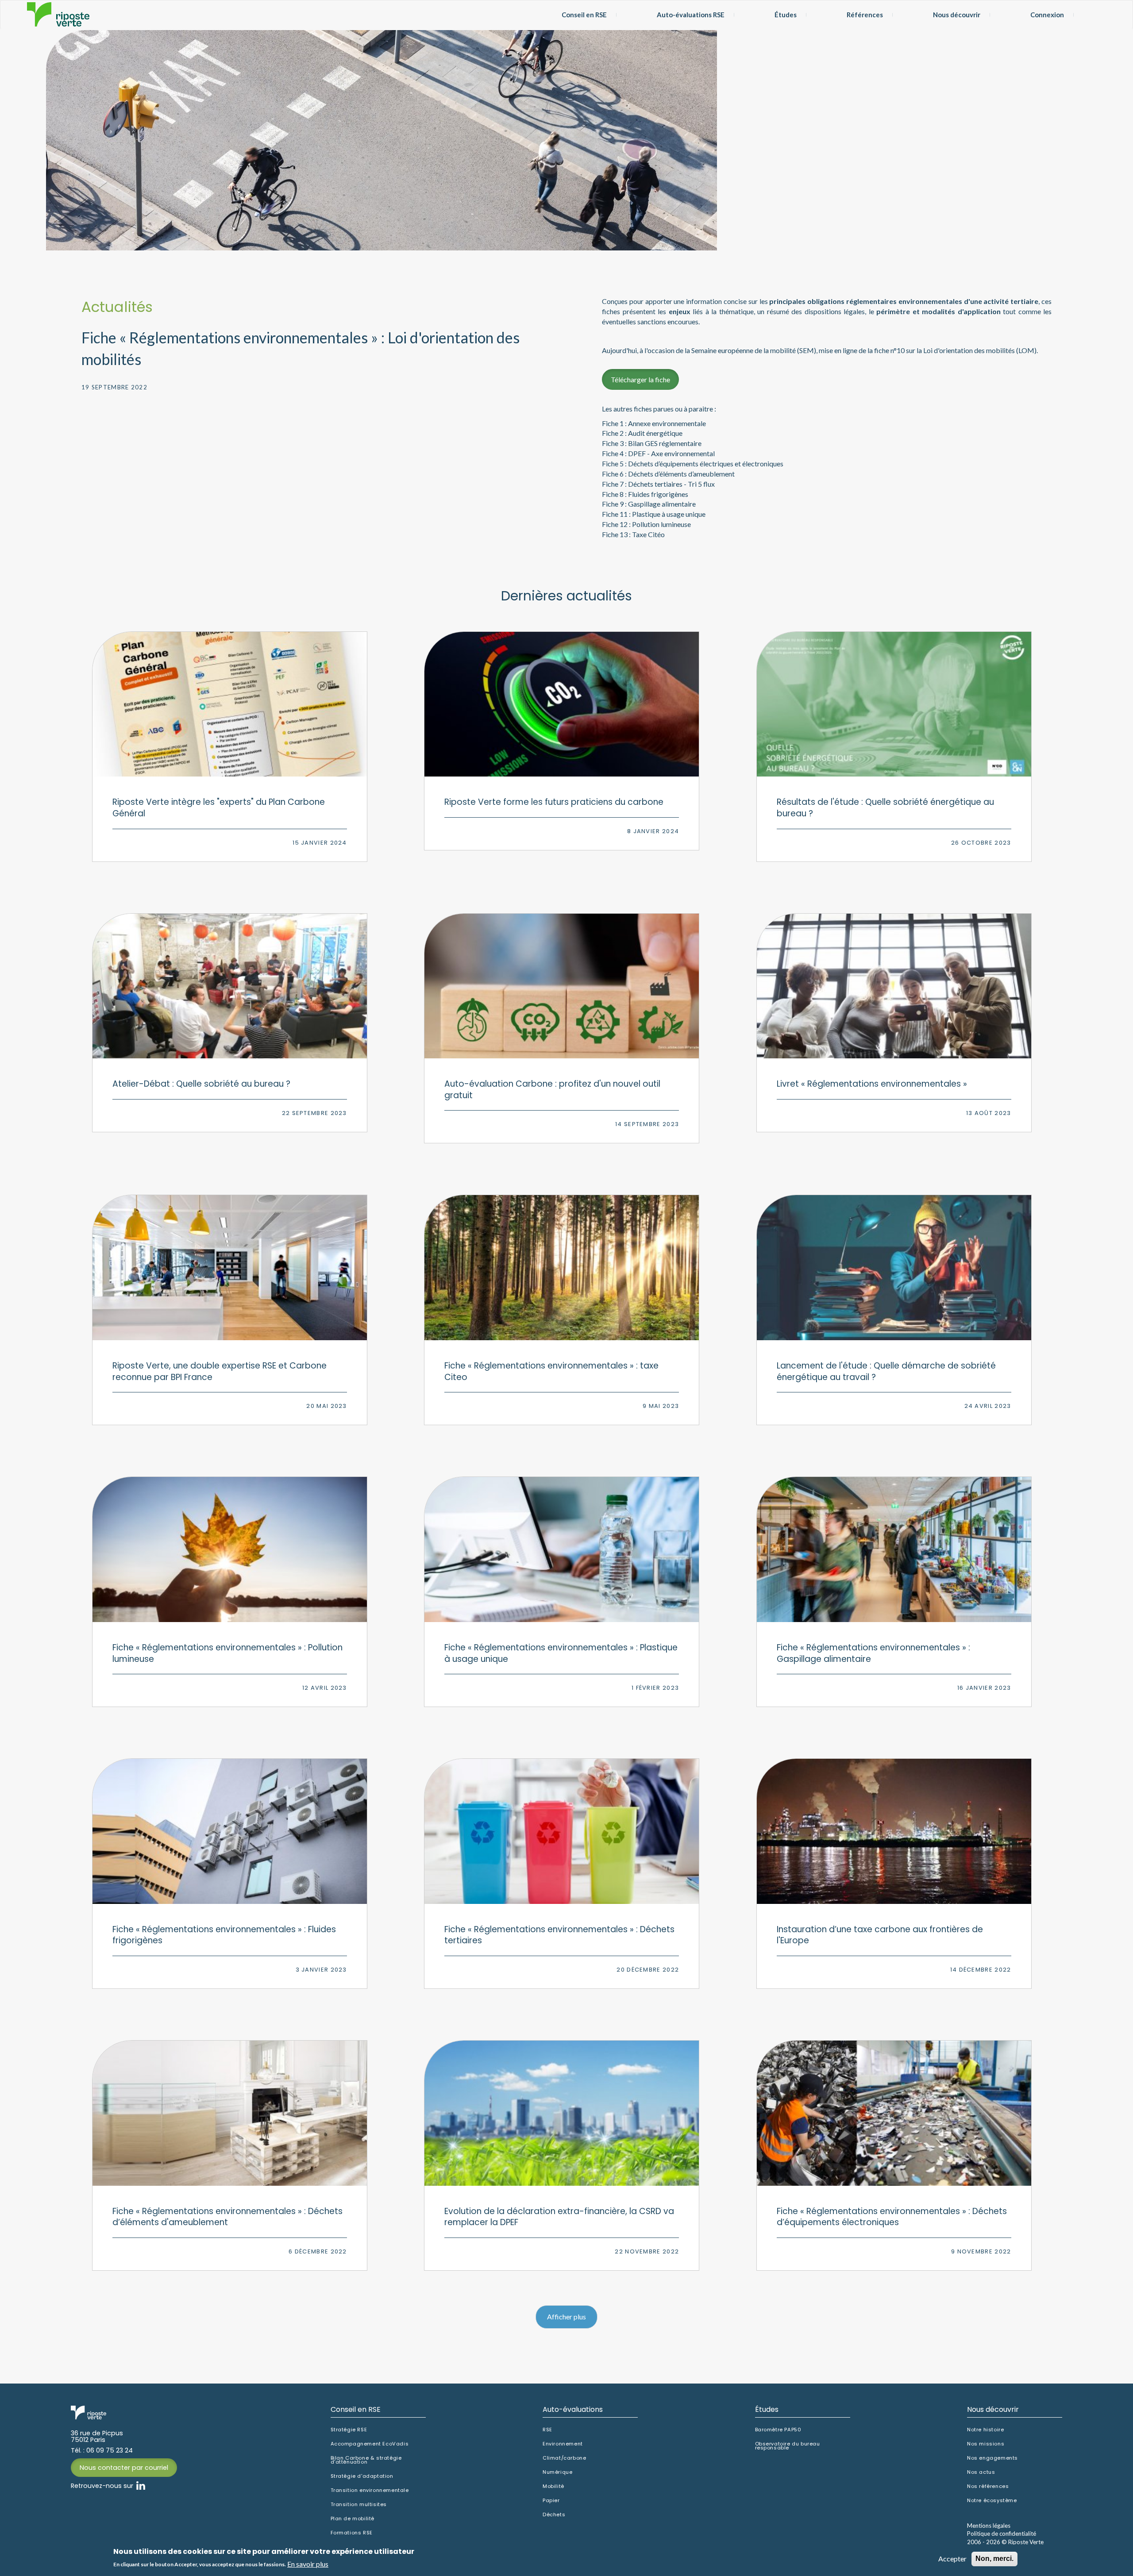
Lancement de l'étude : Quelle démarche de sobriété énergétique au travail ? (886, 1371)
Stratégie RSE (349, 2430)
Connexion (1047, 15)
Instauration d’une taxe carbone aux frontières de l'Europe (880, 1935)
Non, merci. (994, 2559)
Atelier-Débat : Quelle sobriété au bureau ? (201, 1084)
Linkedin (141, 2486)
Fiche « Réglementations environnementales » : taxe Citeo (551, 1371)
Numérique (557, 2472)
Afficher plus (566, 2316)
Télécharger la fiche (640, 379)
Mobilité (553, 2486)
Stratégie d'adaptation (362, 2476)
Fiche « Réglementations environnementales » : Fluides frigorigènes (224, 1935)
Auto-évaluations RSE (691, 15)
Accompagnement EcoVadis (370, 2444)
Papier (551, 2501)
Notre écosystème (992, 2501)
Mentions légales (989, 2526)
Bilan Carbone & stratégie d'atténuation (366, 2460)
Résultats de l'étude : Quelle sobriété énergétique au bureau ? (885, 808)
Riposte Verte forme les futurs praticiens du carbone (554, 802)
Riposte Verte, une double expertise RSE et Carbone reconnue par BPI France (220, 1371)
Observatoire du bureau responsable (788, 2446)
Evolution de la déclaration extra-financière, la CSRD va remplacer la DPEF (559, 2217)
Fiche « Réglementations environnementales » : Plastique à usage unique (561, 1653)
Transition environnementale (370, 2490)
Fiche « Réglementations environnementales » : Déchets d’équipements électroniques (892, 2217)
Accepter (952, 2559)
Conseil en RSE (584, 15)
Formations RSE (352, 2533)
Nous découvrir (957, 15)
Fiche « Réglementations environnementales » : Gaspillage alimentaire (873, 1653)
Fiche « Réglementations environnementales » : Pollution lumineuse (227, 1653)
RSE (547, 2430)
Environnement (563, 2444)
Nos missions (986, 2444)
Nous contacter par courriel (124, 2468)
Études (786, 15)
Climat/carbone (564, 2458)
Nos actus (981, 2472)
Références (865, 15)
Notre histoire (985, 2430)
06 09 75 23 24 (110, 2450)
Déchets (554, 2515)
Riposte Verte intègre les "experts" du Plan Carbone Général (219, 808)
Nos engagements (992, 2458)
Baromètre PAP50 (778, 2430)
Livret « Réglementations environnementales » (872, 1084)
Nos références (988, 2486)
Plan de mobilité (353, 2519)
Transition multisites (359, 2505)
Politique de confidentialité (1002, 2534)
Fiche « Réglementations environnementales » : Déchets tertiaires (559, 1935)
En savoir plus (308, 2564)
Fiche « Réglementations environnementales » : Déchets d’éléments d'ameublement (227, 2217)
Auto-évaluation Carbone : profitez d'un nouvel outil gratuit (552, 1090)
